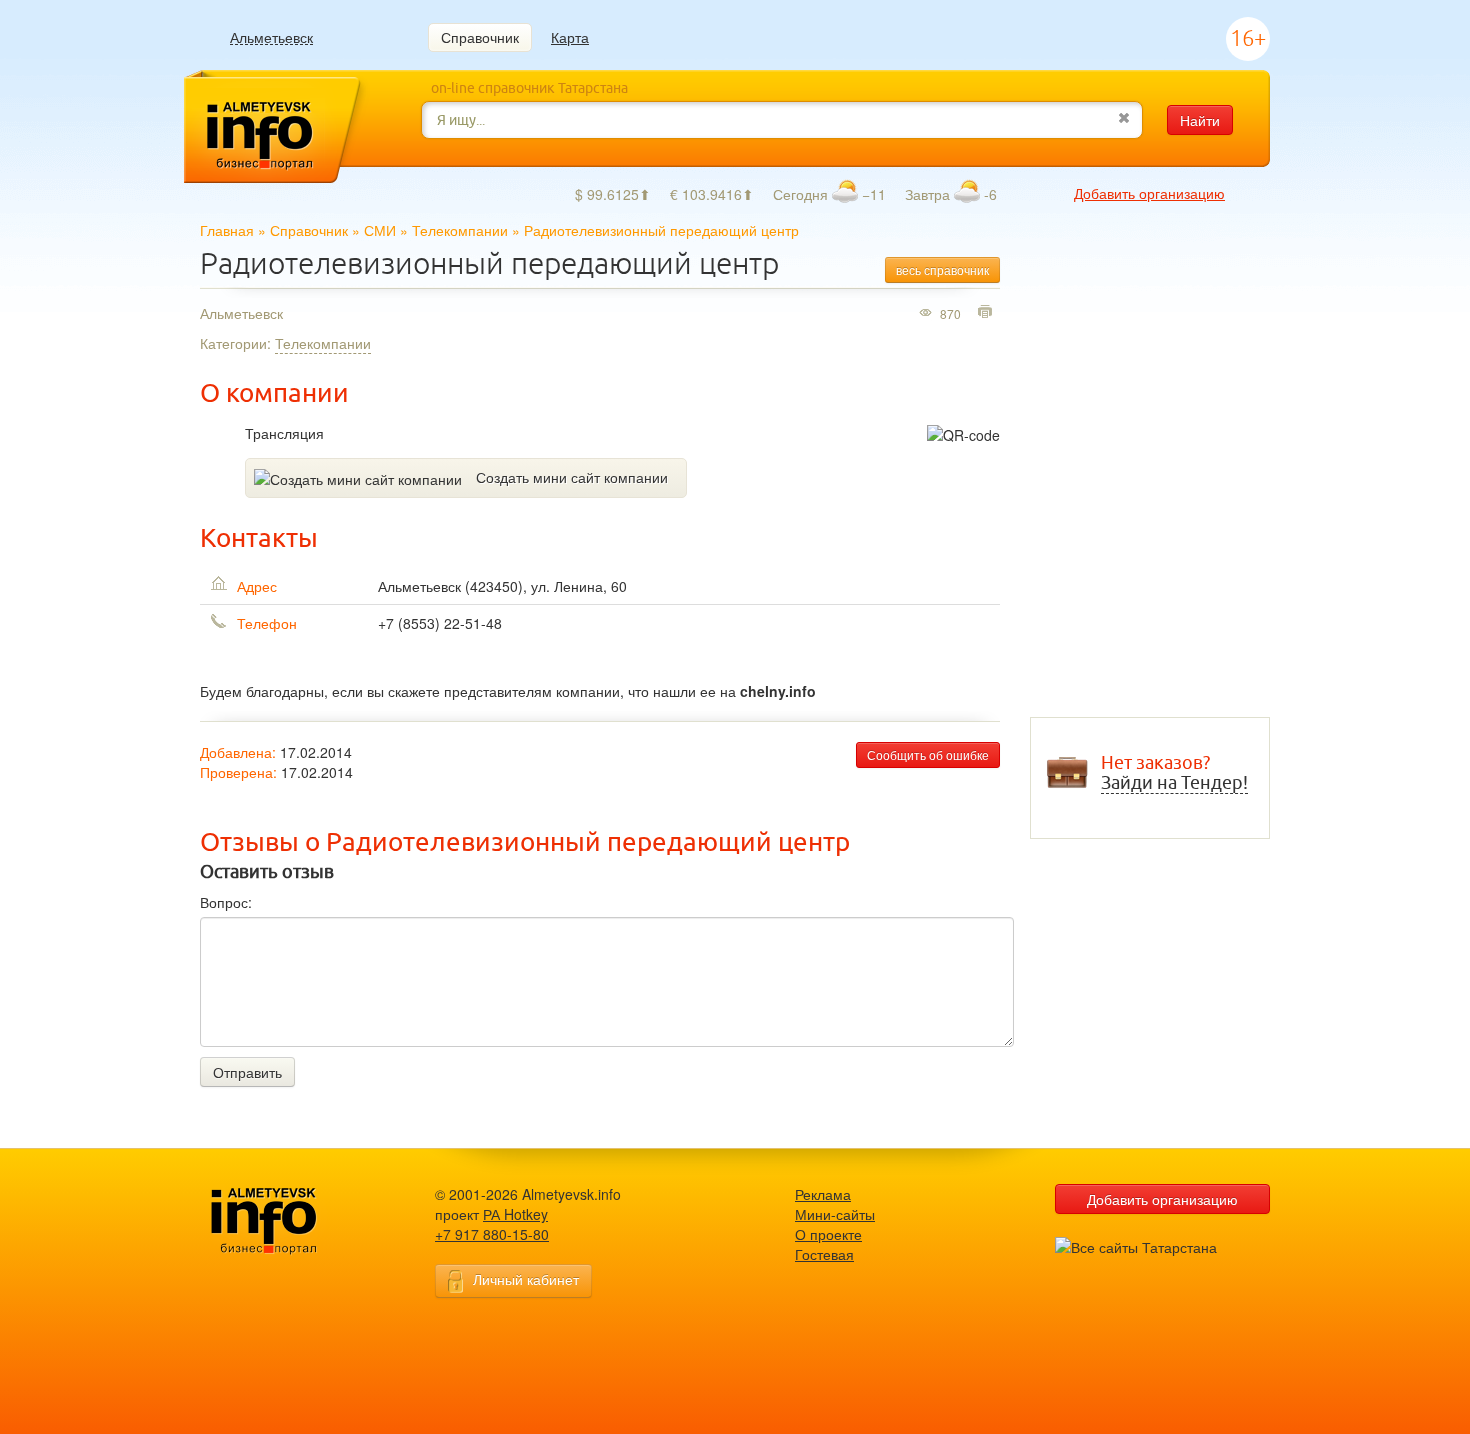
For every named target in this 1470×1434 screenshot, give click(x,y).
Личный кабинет (526, 1279)
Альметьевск (271, 37)
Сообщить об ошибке (928, 754)
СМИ (380, 230)
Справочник (480, 37)
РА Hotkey (515, 1214)
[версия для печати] (987, 313)
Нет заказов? (1174, 773)
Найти (1200, 120)
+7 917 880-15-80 (492, 1234)
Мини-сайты (835, 1214)
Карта (570, 37)
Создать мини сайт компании (572, 477)
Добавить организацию (1149, 193)
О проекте (828, 1234)
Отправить (247, 1072)
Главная (227, 230)
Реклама (823, 1194)
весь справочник (942, 269)
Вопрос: (226, 902)
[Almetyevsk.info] (295, 1221)
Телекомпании (460, 230)
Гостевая (824, 1254)
